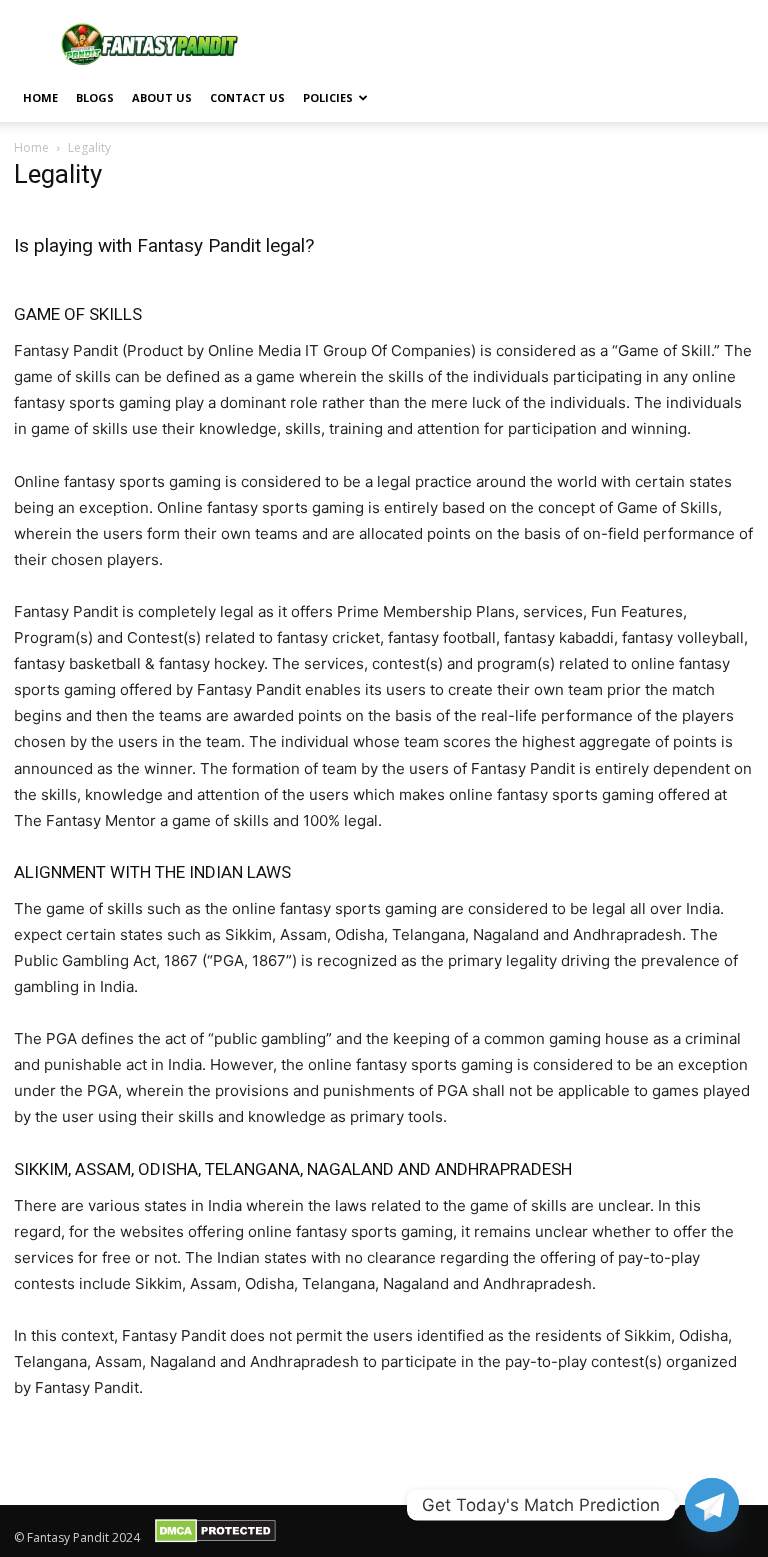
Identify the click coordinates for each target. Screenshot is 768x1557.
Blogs (95, 97)
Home (40, 97)
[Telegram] (712, 1505)
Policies (328, 97)
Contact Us (247, 97)
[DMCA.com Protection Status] (215, 1538)
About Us (162, 97)
